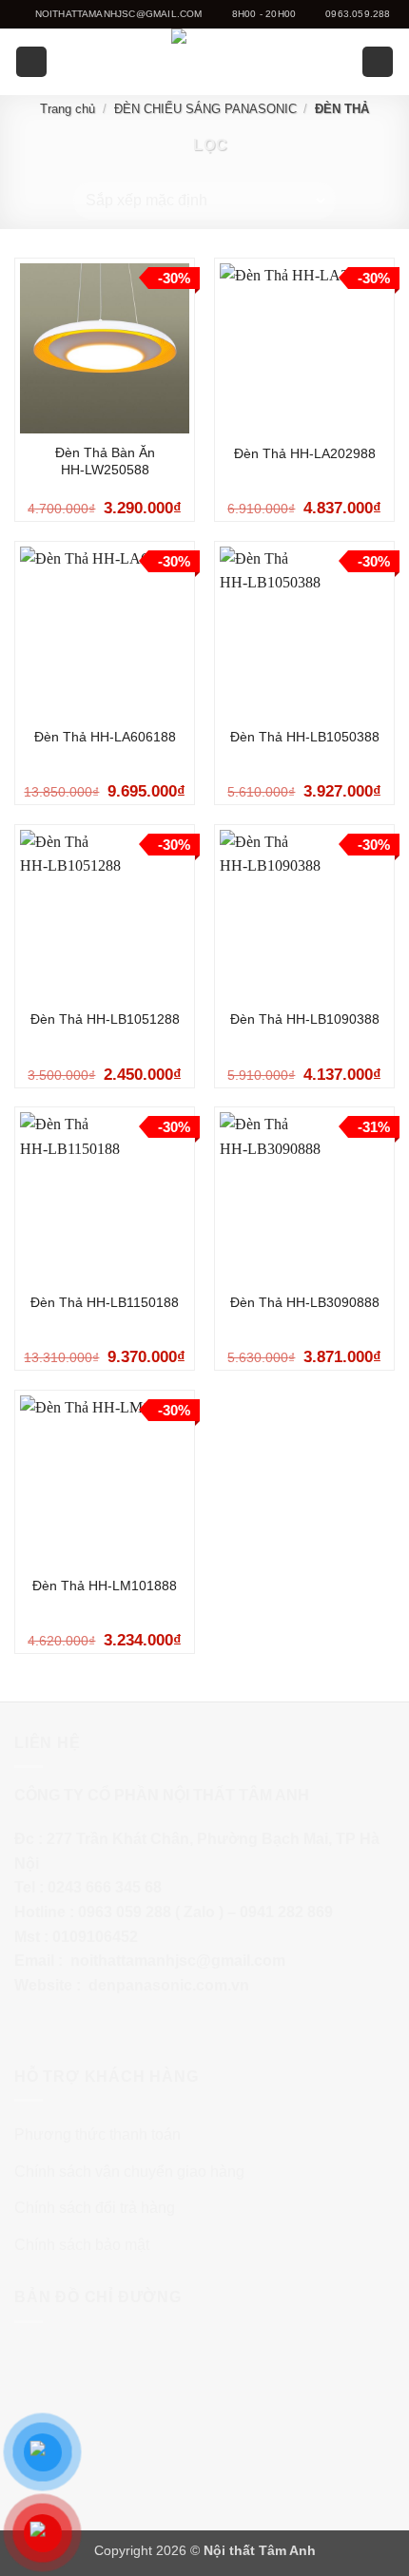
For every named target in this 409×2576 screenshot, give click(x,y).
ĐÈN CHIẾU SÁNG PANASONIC (205, 109)
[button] (31, 62)
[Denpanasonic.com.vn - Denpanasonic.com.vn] (204, 62)
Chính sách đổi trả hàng (95, 2208)
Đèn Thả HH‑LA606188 (105, 737)
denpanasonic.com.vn (169, 1985)
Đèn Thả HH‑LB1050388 (305, 737)
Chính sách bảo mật (82, 2245)
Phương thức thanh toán (97, 2134)
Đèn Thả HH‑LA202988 (305, 454)
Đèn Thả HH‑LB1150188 (105, 1303)
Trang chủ (68, 109)
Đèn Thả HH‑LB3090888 (305, 1303)
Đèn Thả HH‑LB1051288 (105, 1019)
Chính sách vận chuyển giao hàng (129, 2172)
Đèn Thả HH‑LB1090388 (305, 1019)
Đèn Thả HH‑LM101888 (105, 1586)
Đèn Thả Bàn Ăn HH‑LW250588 (105, 461)
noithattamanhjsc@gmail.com (178, 1961)
